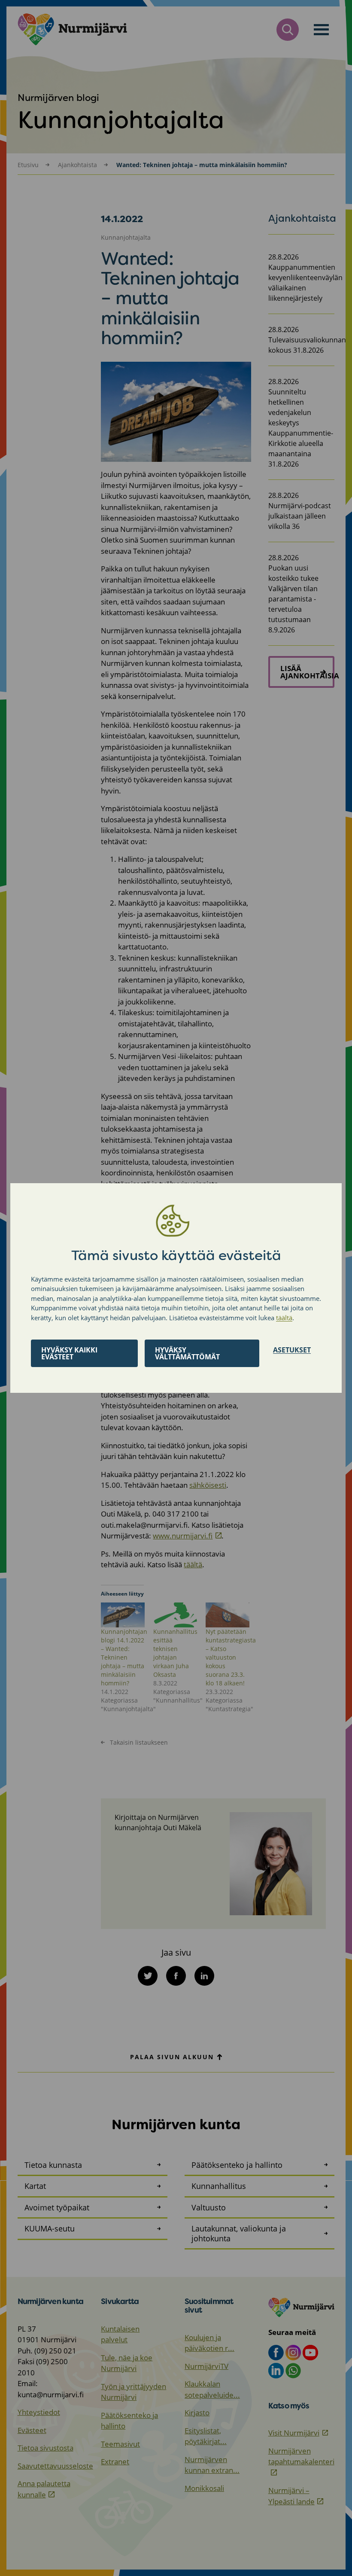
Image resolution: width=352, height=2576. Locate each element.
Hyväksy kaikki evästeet (69, 1353)
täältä (284, 1318)
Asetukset (292, 1350)
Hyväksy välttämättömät (187, 1353)
